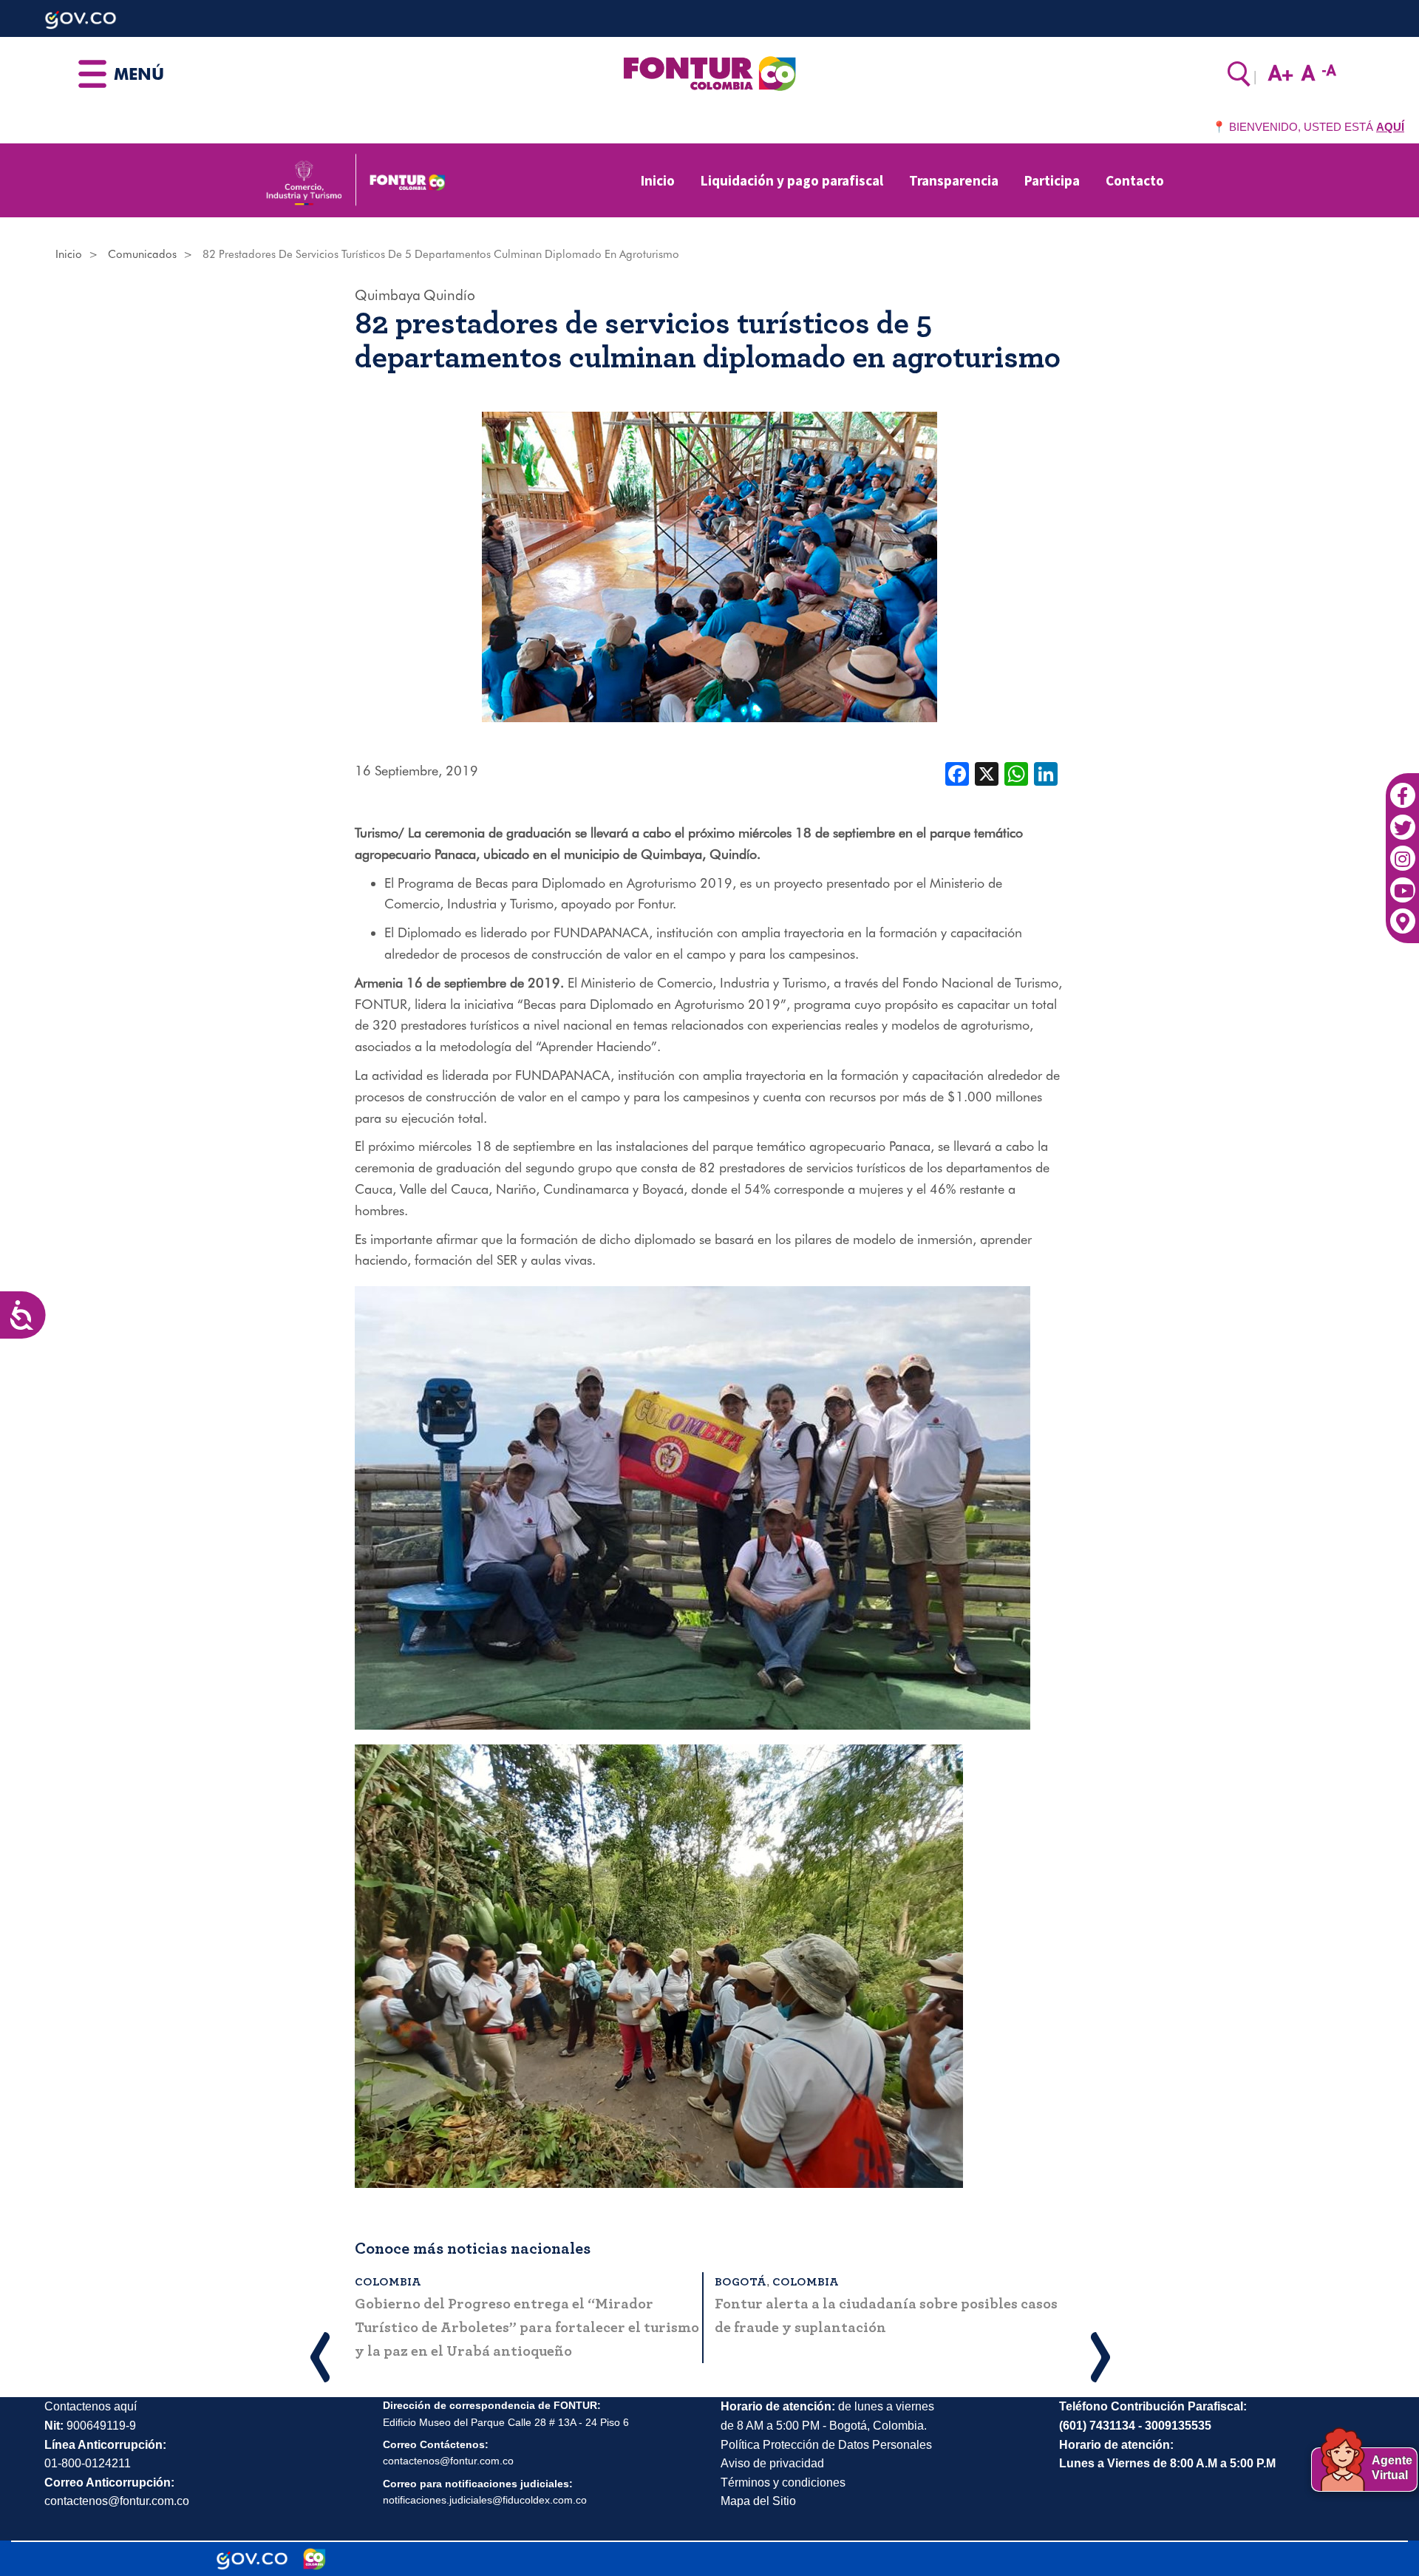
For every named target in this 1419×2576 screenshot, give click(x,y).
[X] (987, 772)
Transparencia (954, 180)
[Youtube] (1402, 882)
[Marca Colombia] (314, 2559)
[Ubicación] (1402, 914)
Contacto (1135, 180)
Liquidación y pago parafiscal (792, 180)
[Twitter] (1402, 819)
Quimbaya (388, 295)
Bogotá (478, 2282)
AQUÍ (1390, 127)
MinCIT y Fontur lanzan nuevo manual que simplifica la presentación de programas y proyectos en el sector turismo (600, 2328)
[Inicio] (709, 72)
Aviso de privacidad (772, 2463)
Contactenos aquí (91, 2406)
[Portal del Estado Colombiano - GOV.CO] (252, 2559)
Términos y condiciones (783, 2482)
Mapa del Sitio (758, 2501)
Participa (1052, 180)
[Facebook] (1402, 788)
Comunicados (142, 254)
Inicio (658, 180)
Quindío (449, 295)
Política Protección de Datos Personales (826, 2445)
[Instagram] (1402, 851)
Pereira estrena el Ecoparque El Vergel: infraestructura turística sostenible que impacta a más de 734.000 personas (986, 2308)
